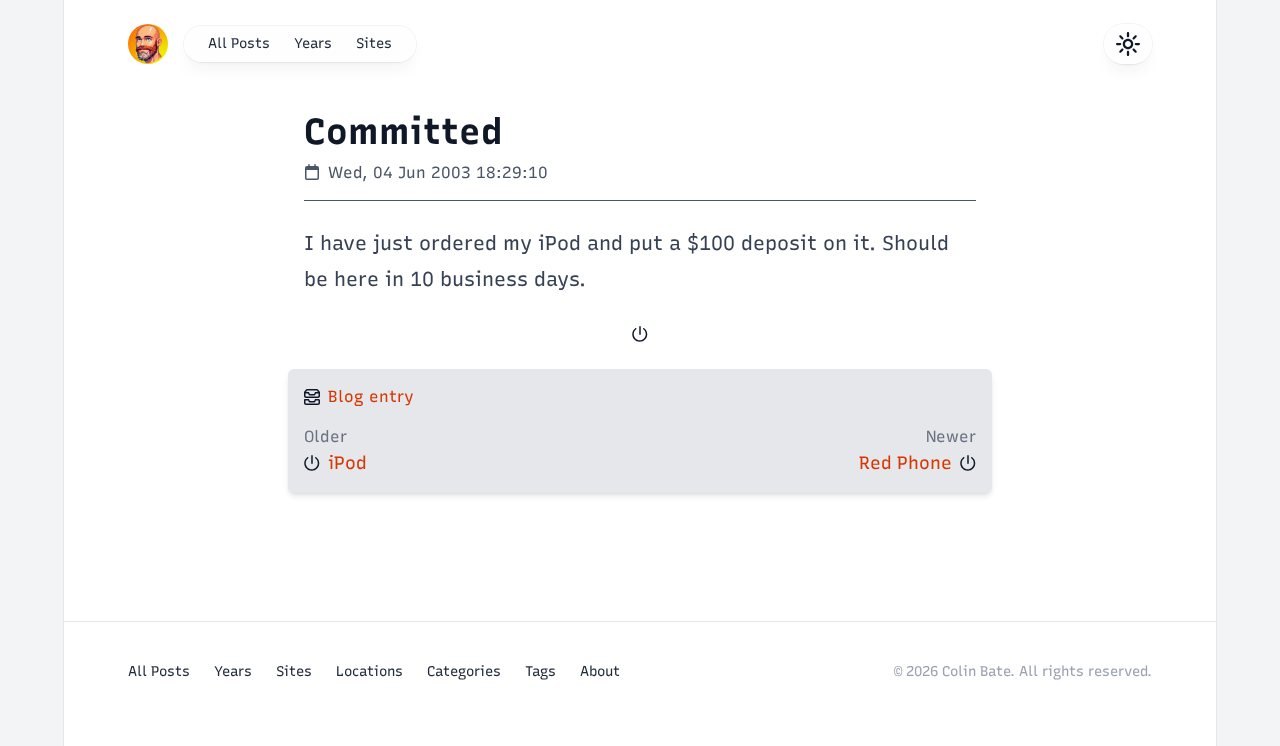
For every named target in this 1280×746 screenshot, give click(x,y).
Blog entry (371, 396)
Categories (464, 671)
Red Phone (905, 463)
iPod (347, 463)
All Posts (239, 43)
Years (313, 43)
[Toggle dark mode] (1128, 44)
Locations (369, 671)
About (600, 671)
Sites (374, 43)
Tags (540, 671)
